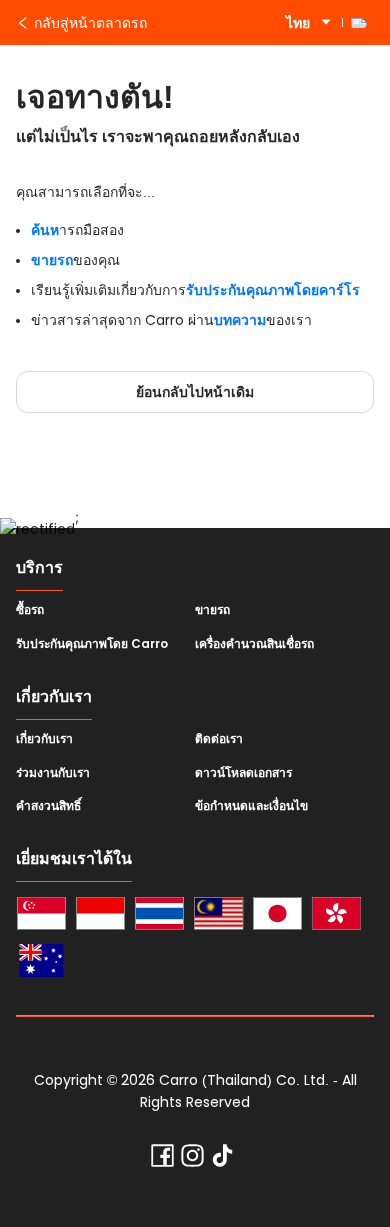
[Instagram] (192, 1160)
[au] (41, 963)
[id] (100, 916)
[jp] (277, 916)
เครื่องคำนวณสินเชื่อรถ (254, 644)
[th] (159, 916)
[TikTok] (222, 1160)
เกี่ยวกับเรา (44, 739)
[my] (218, 916)
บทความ (240, 320)
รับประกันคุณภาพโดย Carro (92, 644)
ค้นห (45, 230)
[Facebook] (162, 1160)
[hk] (336, 916)
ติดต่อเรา (219, 739)
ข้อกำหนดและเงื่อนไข (251, 806)
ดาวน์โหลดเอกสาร (243, 773)
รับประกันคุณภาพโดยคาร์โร (273, 290)
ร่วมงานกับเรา (53, 773)
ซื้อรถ (30, 610)
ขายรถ (52, 260)
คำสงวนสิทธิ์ (48, 806)
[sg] (41, 916)
